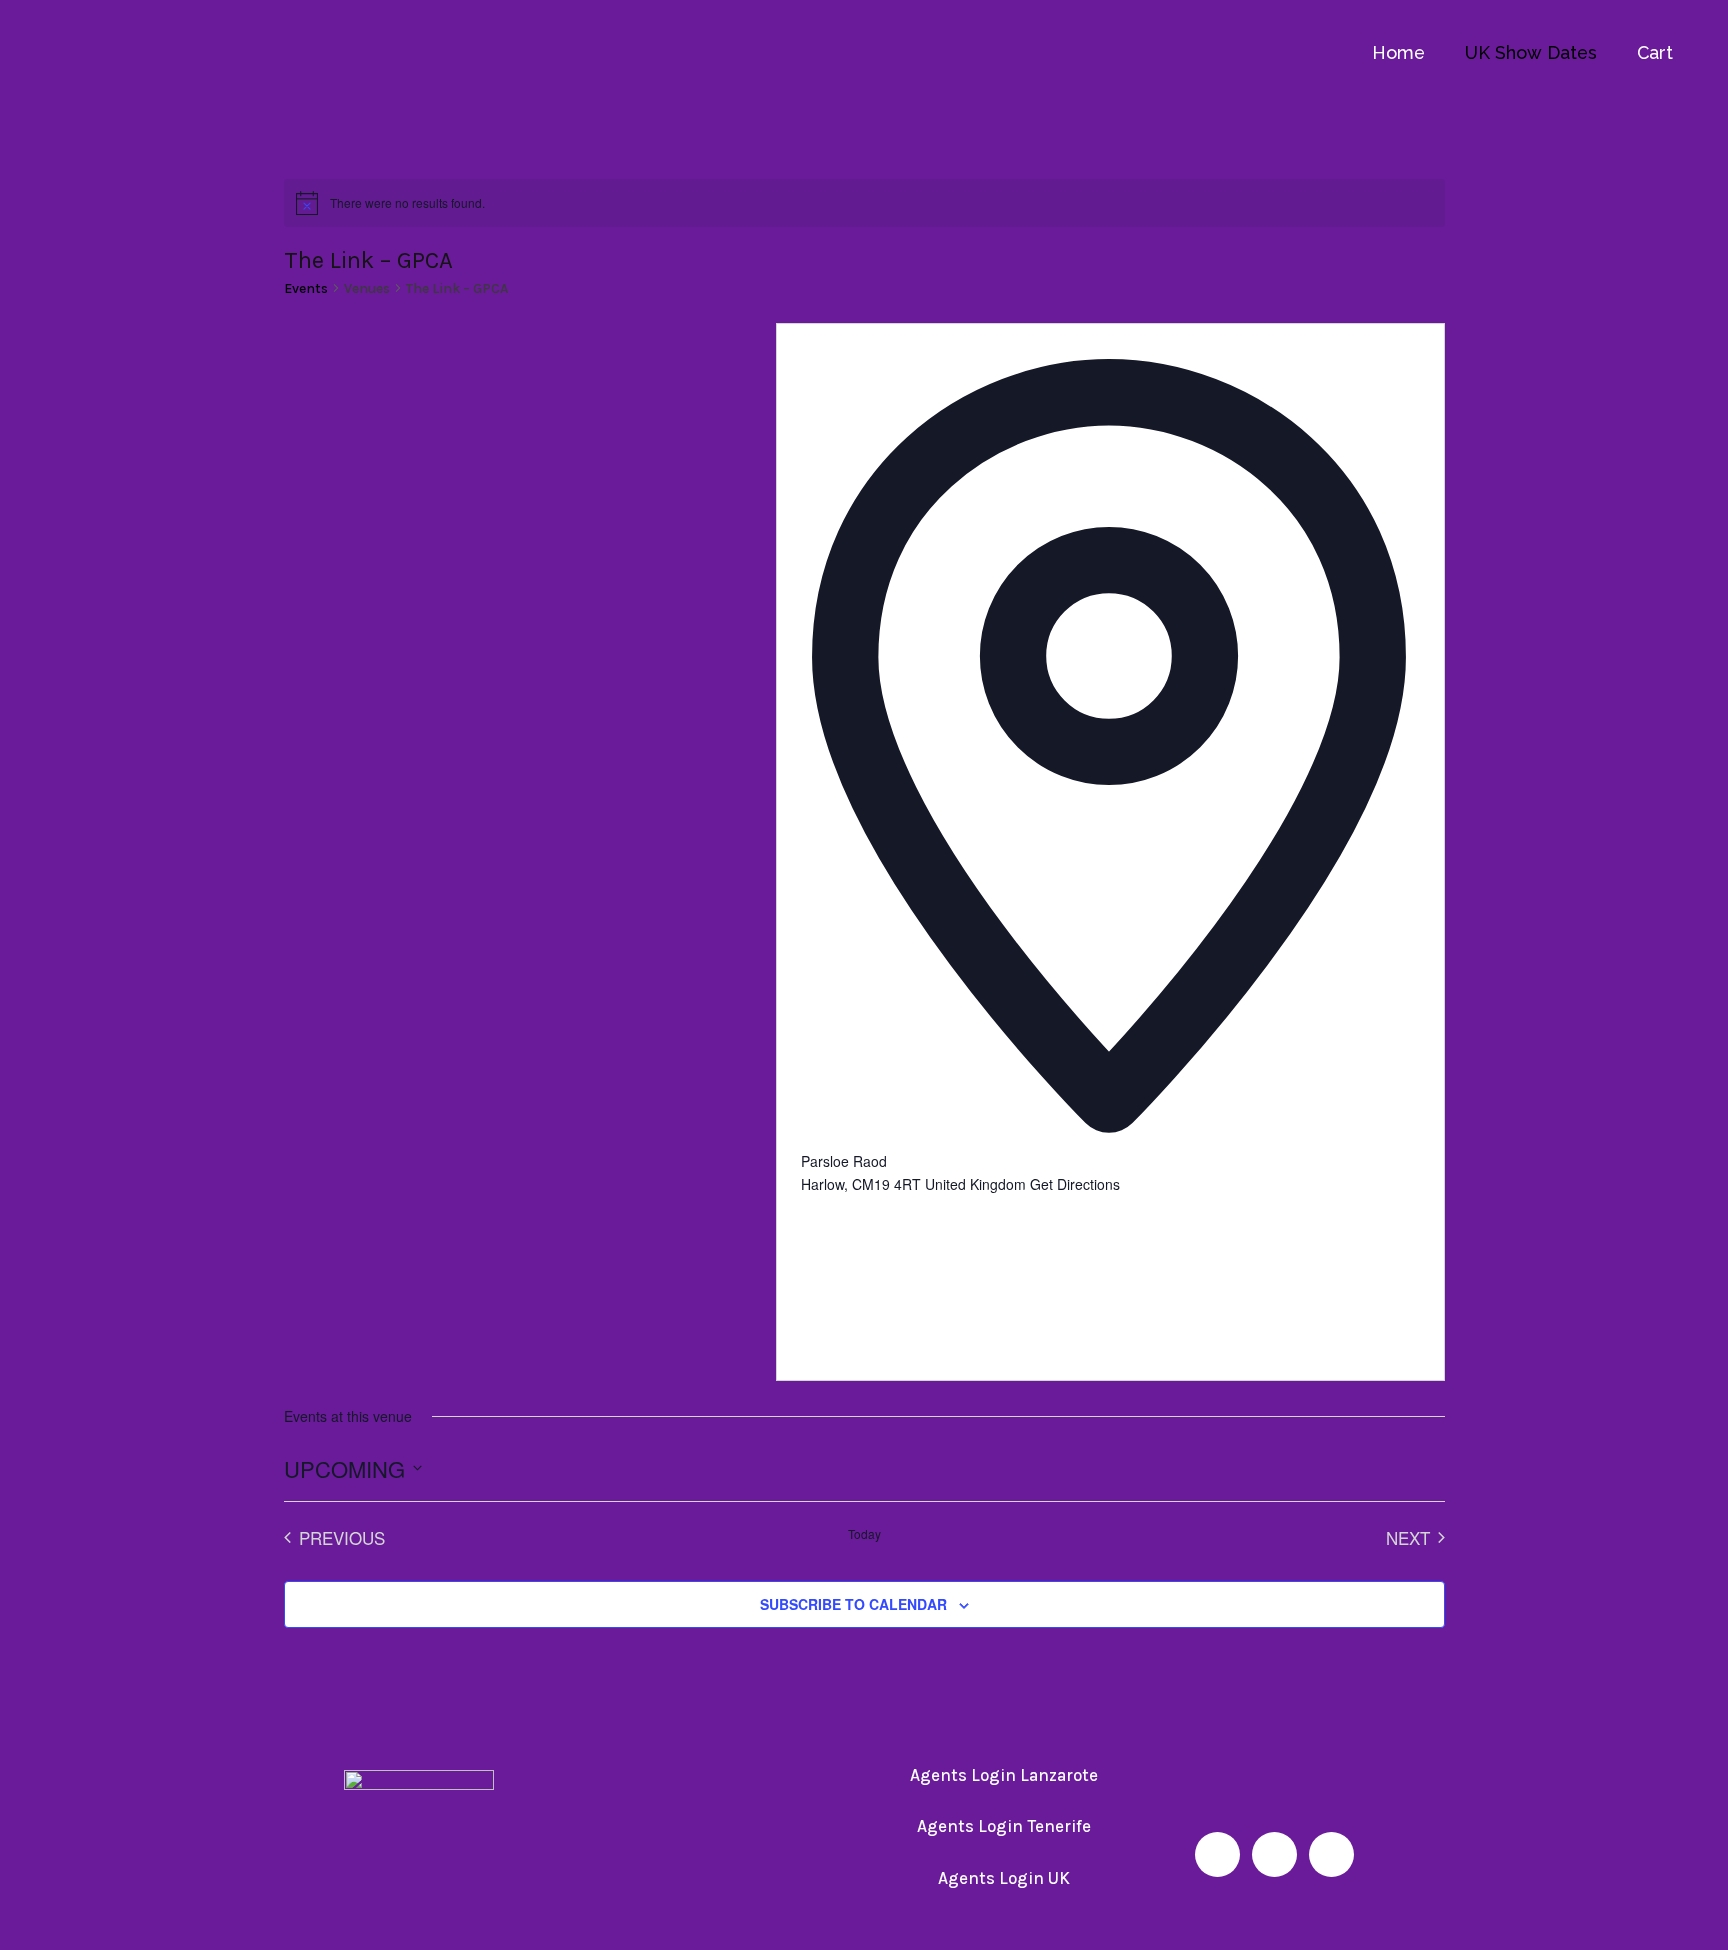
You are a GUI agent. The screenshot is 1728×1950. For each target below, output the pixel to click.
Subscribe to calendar (853, 1604)
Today (864, 1534)
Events (306, 288)
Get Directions (1075, 1184)
